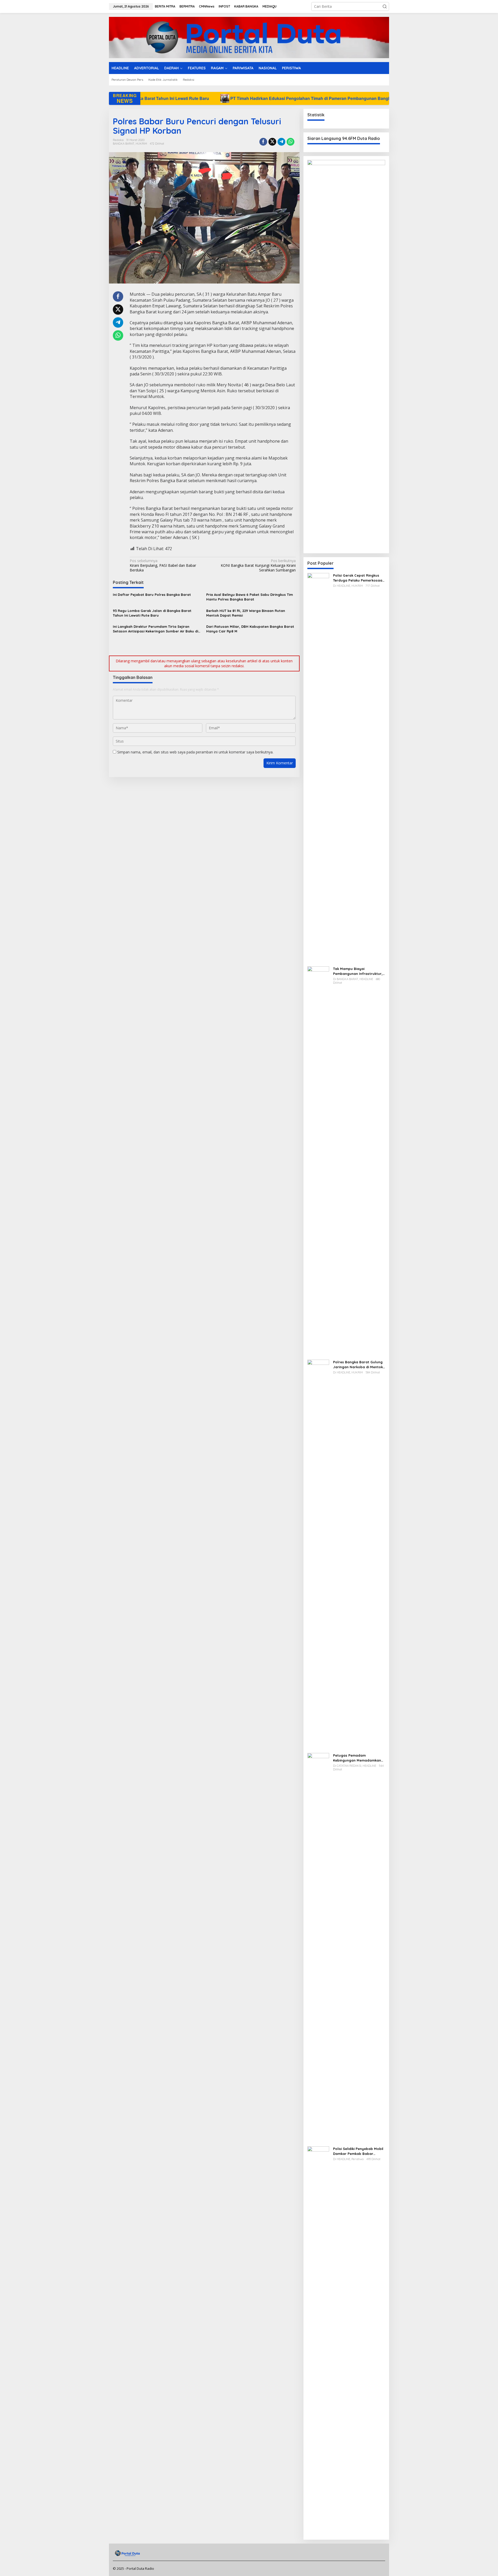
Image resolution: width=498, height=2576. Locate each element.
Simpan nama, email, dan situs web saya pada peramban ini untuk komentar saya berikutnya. (195, 752)
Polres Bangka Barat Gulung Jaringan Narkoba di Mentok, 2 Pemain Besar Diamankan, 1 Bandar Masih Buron (358, 1364)
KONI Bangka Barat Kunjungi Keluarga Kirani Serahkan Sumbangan (258, 565)
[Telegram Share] (281, 142)
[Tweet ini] (272, 142)
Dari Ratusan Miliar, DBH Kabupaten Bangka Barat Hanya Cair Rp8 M (250, 629)
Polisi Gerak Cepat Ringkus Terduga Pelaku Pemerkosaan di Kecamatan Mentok (359, 578)
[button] (385, 6)
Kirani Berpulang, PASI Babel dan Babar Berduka (163, 565)
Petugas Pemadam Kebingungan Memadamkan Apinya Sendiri (357, 1758)
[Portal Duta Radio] (249, 37)
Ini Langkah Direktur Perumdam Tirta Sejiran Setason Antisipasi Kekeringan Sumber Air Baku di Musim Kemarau (155, 629)
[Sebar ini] (263, 142)
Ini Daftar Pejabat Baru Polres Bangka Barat (152, 595)
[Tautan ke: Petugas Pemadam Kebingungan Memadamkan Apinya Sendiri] (318, 1947)
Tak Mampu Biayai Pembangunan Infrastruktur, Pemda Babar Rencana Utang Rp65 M (359, 971)
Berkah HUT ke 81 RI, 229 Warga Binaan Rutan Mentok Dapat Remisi (246, 613)
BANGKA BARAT (124, 144)
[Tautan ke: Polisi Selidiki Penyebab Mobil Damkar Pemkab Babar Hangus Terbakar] (318, 2341)
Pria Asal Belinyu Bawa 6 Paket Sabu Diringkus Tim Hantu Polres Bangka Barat (250, 597)
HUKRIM (141, 144)
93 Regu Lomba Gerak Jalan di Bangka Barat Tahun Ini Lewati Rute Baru (152, 613)
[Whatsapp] (290, 142)
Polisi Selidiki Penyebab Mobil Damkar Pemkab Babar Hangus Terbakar (358, 2151)
